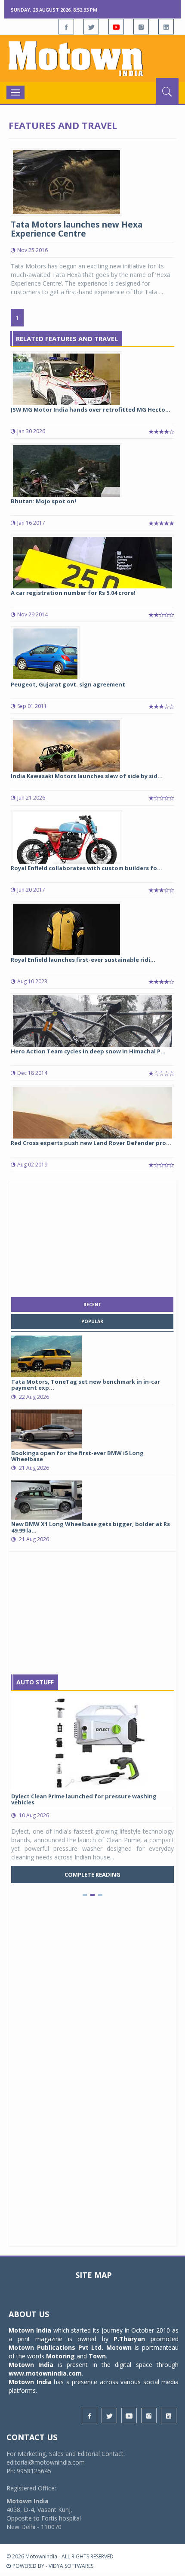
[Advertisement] (92, 1237)
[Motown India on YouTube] (116, 27)
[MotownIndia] (92, 58)
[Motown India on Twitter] (91, 27)
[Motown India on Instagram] (141, 27)
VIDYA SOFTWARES (71, 2566)
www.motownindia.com (45, 2373)
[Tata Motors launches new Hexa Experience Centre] (66, 181)
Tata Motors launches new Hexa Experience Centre (77, 229)
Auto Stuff (35, 1682)
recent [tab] (92, 1305)
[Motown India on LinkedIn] (166, 27)
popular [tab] (92, 1321)
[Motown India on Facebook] (66, 27)
